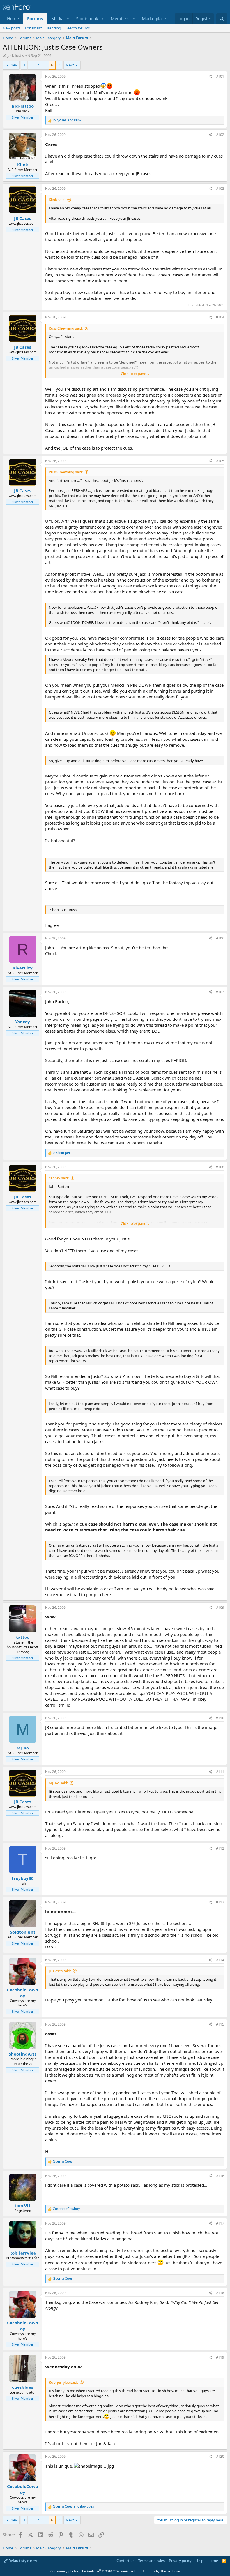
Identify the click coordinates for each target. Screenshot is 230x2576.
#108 (220, 1167)
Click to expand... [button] (135, 374)
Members (120, 18)
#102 (220, 135)
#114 (220, 1960)
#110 (220, 1718)
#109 (220, 1608)
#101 (220, 76)
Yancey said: (59, 1178)
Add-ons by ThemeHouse (161, 2571)
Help (199, 2561)
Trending (54, 28)
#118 (220, 2293)
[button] (68, 19)
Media (57, 18)
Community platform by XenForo (95, 2571)
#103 (220, 188)
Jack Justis (16, 55)
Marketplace (154, 18)
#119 (220, 2357)
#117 (220, 2223)
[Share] (210, 77)
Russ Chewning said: (66, 328)
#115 (220, 2024)
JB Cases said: (60, 1971)
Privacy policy (180, 2561)
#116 (220, 2176)
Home (13, 18)
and (67, 120)
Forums (35, 18)
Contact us (125, 2561)
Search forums (78, 28)
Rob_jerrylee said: (63, 2382)
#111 (220, 1772)
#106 (220, 938)
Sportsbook (87, 18)
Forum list (33, 28)
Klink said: (57, 200)
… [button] (31, 65)
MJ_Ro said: (58, 1783)
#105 (220, 461)
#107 (220, 992)
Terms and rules (151, 2561)
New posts (12, 28)
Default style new (22, 2561)
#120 (220, 2456)
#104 (220, 317)
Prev (13, 65)
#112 (220, 1848)
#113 (220, 1902)
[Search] (222, 19)
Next (70, 65)
